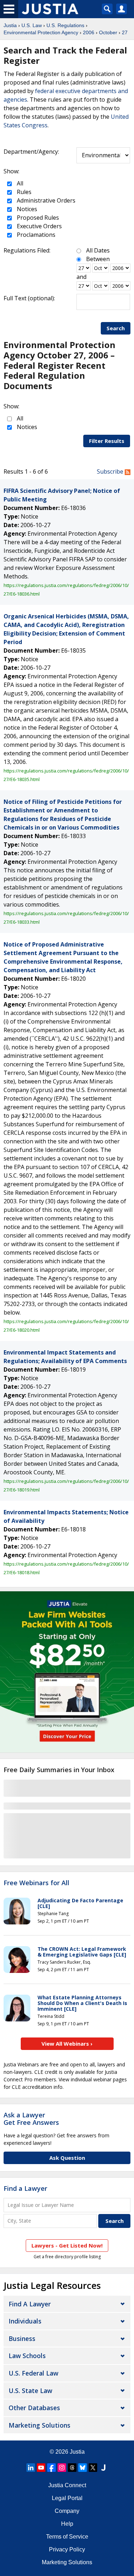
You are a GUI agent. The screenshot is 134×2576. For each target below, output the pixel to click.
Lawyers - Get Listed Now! (67, 2245)
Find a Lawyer (25, 2188)
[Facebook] (51, 2468)
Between (98, 259)
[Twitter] (93, 2468)
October (108, 32)
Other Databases (34, 2408)
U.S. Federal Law (33, 2373)
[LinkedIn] (31, 2468)
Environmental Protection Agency (41, 32)
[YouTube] (41, 2468)
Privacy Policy (67, 2549)
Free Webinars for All (36, 1883)
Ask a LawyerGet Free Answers (31, 2119)
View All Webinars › (67, 2044)
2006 (89, 32)
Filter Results (107, 441)
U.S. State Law (30, 2391)
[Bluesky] (83, 2468)
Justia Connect (67, 2485)
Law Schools (27, 2356)
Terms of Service (67, 2537)
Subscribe (111, 471)
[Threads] (72, 2468)
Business (22, 2338)
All (19, 183)
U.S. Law (32, 25)
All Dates (98, 250)
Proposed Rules (37, 218)
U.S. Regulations (65, 25)
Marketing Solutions (39, 2425)
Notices (26, 209)
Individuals (25, 2321)
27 (125, 32)
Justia (10, 25)
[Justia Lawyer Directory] (103, 2468)
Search (116, 328)
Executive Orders (39, 226)
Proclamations (35, 235)
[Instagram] (62, 2468)
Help (67, 2524)
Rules (23, 192)
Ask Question (67, 2158)
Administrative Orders (45, 200)
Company (67, 2511)
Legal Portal (67, 2498)
